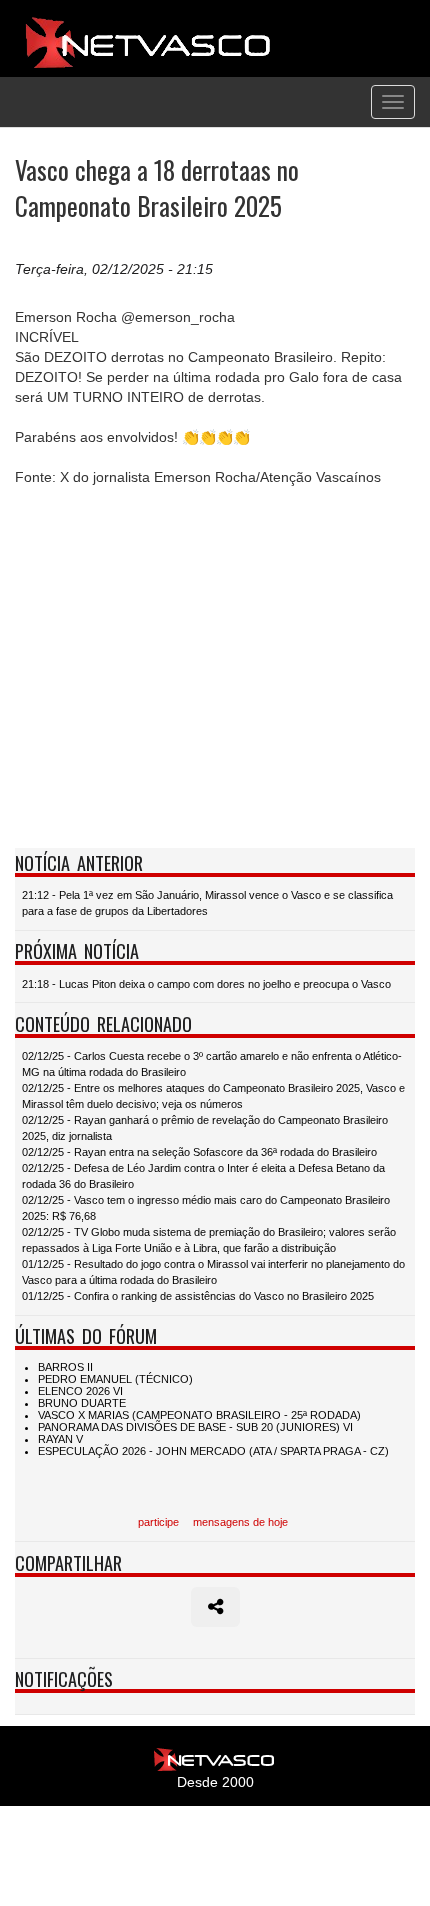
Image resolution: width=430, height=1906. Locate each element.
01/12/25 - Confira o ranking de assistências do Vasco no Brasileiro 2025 (198, 1296)
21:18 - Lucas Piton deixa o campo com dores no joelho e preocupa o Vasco (206, 984)
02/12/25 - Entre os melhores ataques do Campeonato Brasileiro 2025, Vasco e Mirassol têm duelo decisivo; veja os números (213, 1096)
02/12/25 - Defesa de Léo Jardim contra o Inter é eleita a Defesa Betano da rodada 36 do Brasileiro (203, 1176)
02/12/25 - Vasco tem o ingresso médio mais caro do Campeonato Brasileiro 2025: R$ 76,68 (206, 1208)
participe (158, 1522)
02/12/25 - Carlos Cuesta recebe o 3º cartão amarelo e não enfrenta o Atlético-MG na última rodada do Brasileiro (212, 1064)
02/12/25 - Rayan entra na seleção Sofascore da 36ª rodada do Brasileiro (199, 1152)
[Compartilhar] (215, 1607)
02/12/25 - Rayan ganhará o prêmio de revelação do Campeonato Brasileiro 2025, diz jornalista (205, 1128)
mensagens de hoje (240, 1522)
